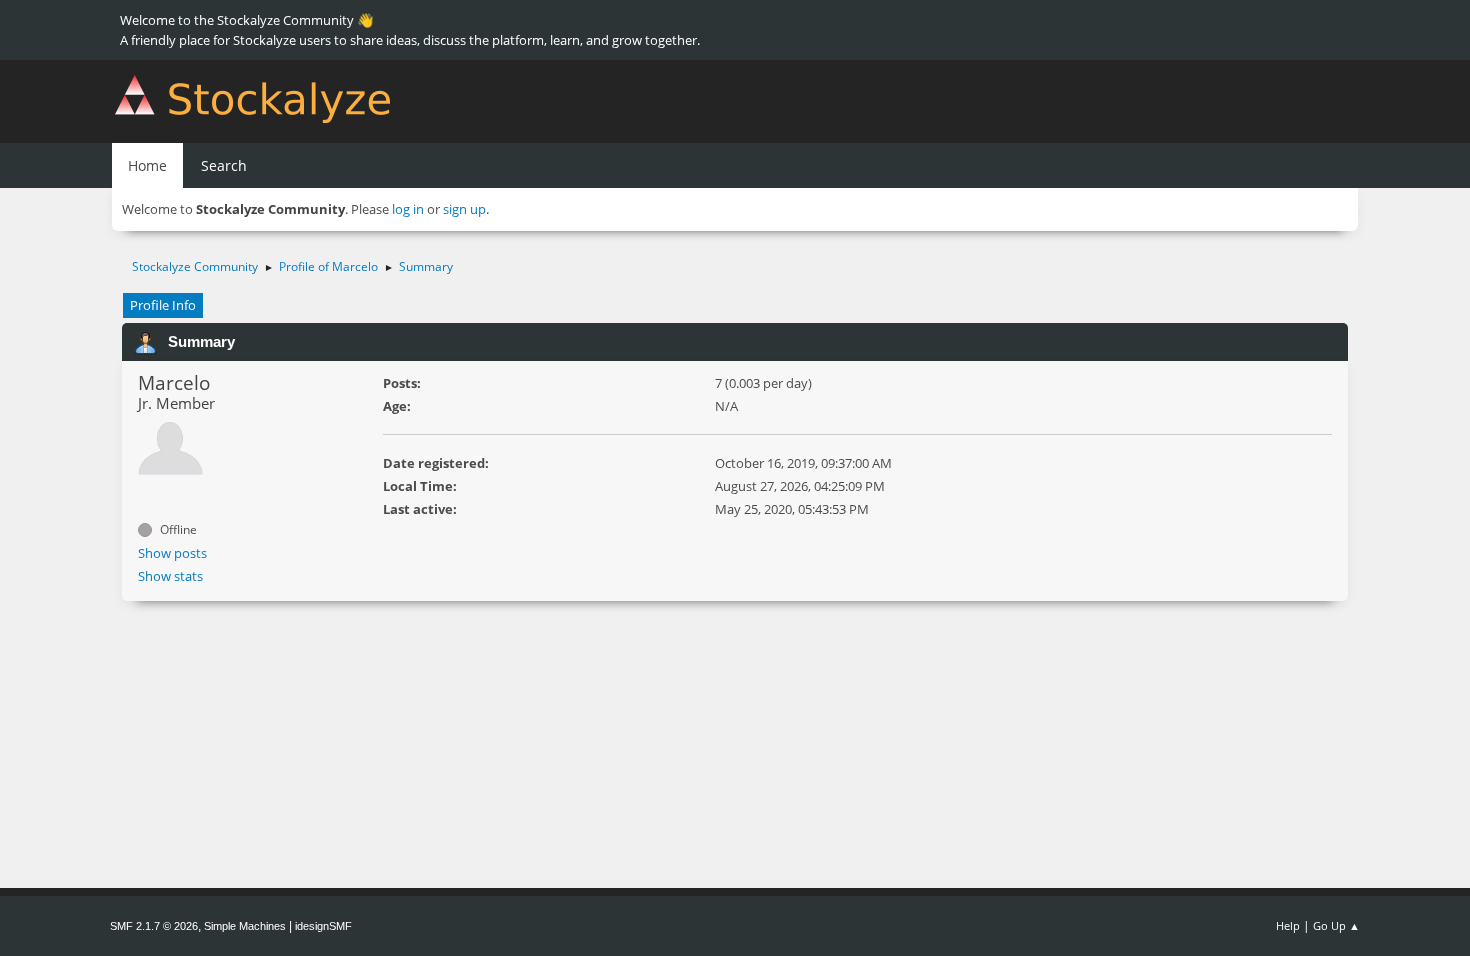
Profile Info (163, 305)
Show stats (170, 576)
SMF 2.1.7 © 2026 (154, 926)
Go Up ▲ (1336, 925)
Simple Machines (245, 926)
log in (408, 209)
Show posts (172, 553)
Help (1288, 925)
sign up (464, 209)
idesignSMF (323, 926)
